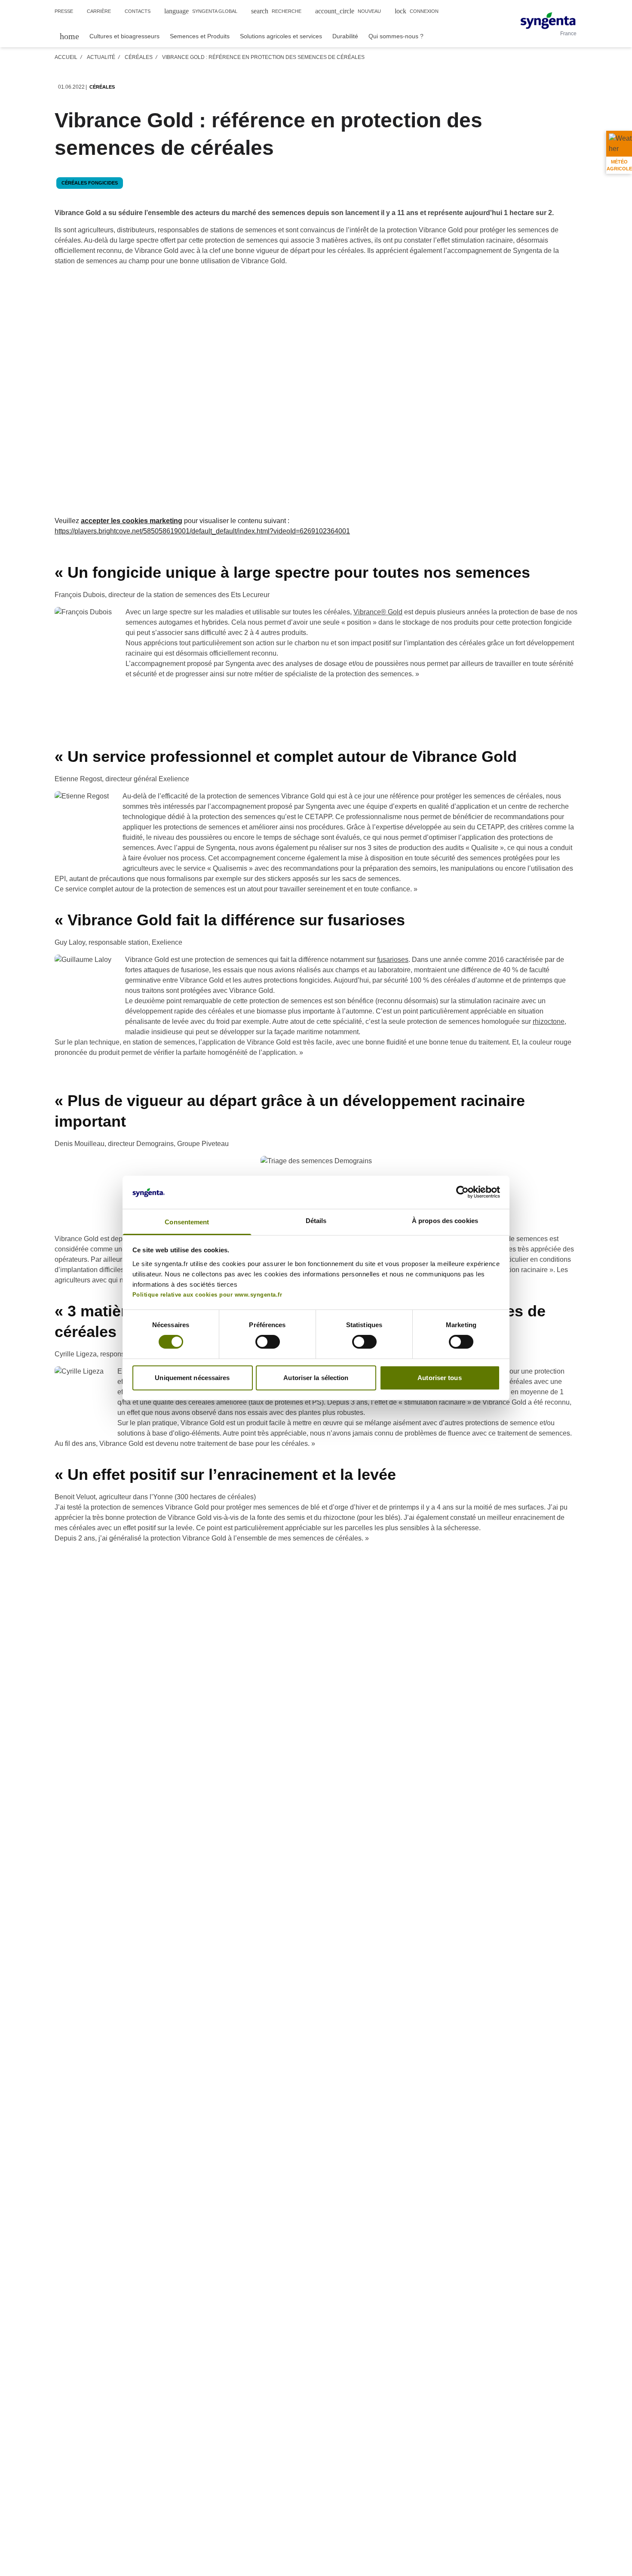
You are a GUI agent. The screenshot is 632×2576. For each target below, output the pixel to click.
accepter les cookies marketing (132, 521)
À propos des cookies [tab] (445, 1221)
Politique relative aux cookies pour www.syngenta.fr (207, 1295)
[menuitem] (69, 35)
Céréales (139, 57)
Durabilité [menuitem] (345, 36)
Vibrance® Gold (378, 612)
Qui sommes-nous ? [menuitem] (396, 36)
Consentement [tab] (187, 1222)
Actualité (101, 57)
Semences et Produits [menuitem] (200, 36)
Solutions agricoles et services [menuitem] (281, 36)
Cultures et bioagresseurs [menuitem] (124, 36)
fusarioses (393, 960)
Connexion (417, 11)
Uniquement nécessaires (192, 1378)
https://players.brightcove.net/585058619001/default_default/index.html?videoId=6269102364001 (202, 531)
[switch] (268, 1342)
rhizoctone (549, 1021)
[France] (548, 21)
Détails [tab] (316, 1221)
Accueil (66, 57)
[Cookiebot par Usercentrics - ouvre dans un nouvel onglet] (462, 1192)
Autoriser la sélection (316, 1378)
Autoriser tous (439, 1378)
